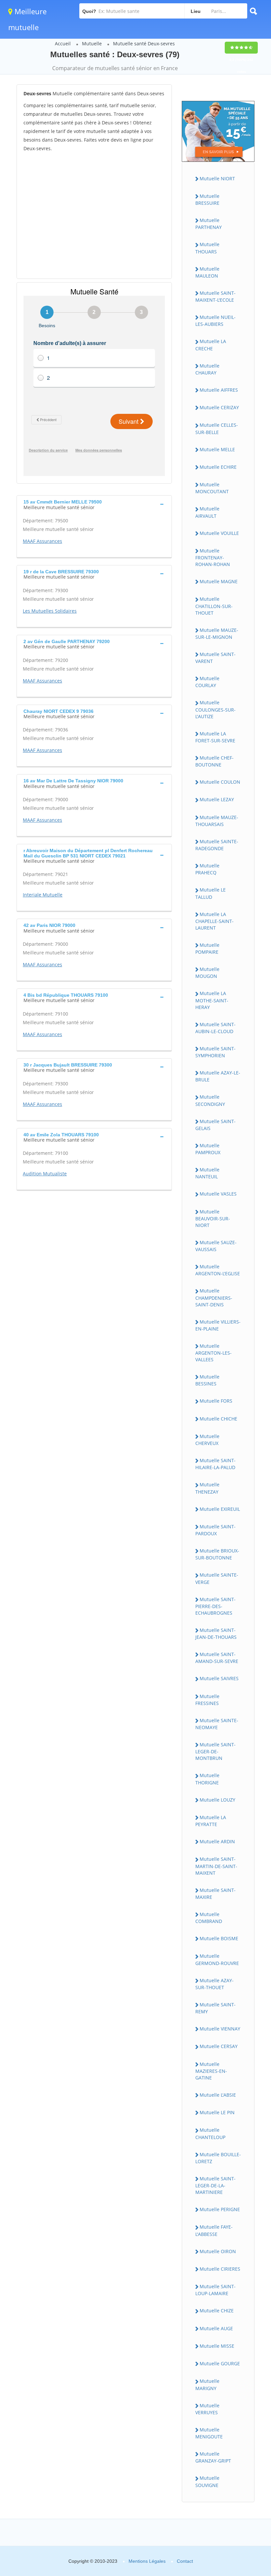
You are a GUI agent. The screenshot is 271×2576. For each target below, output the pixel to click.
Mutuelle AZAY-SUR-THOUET (214, 1984)
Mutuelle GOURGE (220, 2363)
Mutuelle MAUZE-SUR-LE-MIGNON (217, 633)
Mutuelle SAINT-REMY (215, 2008)
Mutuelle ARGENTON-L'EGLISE (218, 1270)
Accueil (63, 44)
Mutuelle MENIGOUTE (209, 2433)
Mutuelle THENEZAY (207, 1488)
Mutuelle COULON (220, 782)
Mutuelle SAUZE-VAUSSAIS (216, 1246)
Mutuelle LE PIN (217, 2112)
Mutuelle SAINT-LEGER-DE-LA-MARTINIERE (215, 2185)
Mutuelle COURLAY (207, 682)
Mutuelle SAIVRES (219, 1678)
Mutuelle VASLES (218, 1194)
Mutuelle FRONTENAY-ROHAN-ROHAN (213, 557)
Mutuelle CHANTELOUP (210, 2133)
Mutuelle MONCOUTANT (212, 488)
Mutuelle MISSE (217, 2346)
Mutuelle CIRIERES (220, 2269)
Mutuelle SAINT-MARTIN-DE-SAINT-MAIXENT (216, 1866)
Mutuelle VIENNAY (220, 2029)
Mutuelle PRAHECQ (207, 869)
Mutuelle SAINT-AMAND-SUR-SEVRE (217, 1658)
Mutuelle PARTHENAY (209, 224)
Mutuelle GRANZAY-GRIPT (213, 2457)
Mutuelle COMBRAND (209, 1918)
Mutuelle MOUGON (207, 973)
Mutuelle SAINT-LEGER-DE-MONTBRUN (215, 1751)
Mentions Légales (147, 2561)
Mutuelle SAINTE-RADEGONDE (217, 845)
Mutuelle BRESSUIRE (207, 199)
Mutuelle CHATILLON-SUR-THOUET (214, 606)
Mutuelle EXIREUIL (220, 1509)
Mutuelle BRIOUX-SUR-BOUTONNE (217, 1554)
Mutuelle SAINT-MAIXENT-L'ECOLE (215, 296)
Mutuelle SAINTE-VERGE (217, 1578)
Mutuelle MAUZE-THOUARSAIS (217, 821)
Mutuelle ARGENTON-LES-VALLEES (213, 1353)
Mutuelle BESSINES (207, 1380)
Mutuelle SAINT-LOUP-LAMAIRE (215, 2290)
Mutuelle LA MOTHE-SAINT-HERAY (212, 1000)
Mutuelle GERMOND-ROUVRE (217, 1959)
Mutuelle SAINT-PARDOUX (215, 1530)
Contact (185, 2561)
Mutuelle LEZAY (217, 799)
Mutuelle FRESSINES (207, 1700)
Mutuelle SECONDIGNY (210, 1100)
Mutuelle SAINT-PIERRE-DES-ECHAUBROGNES (215, 1606)
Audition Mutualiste (45, 1174)
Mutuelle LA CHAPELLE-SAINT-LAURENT (214, 921)
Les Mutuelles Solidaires (50, 611)
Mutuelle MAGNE (219, 581)
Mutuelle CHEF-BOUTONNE (214, 761)
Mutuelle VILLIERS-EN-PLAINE (218, 1325)
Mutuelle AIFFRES (219, 390)
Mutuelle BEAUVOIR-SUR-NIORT (213, 1218)
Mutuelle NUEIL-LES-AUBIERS (215, 321)
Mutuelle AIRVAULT (207, 512)
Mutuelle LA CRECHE (211, 345)
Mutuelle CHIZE (217, 2311)
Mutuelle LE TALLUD (211, 893)
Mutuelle (92, 44)
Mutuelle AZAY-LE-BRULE (218, 1076)
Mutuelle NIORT (217, 178)
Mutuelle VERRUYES (207, 2409)
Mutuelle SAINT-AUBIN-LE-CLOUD (215, 1028)
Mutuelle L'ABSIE (218, 2095)
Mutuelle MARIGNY (207, 2384)
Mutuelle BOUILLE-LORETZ (218, 2158)
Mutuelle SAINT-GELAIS (215, 1125)
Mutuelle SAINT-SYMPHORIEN (215, 1052)
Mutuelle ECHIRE (218, 467)
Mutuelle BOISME (219, 1938)
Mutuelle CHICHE (218, 1419)
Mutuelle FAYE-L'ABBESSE (214, 2230)
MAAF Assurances (42, 541)
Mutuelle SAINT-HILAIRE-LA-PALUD (215, 1464)
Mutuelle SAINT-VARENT (215, 658)
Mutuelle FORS (216, 1401)
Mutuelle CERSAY (219, 2046)
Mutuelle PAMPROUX (208, 1149)
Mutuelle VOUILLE (219, 533)
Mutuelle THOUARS (207, 248)
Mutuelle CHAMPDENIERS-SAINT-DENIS (214, 1297)
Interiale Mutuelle (43, 895)
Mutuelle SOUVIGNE (207, 2481)
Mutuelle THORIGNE (207, 1779)
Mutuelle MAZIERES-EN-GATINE (211, 2071)
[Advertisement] (94, 215)
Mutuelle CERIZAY (219, 407)
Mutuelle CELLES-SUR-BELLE (217, 428)
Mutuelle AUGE (216, 2328)
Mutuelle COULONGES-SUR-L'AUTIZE (215, 709)
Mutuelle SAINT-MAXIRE (215, 1894)
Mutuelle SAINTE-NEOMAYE (217, 1724)
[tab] (94, 504)
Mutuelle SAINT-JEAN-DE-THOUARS (216, 1634)
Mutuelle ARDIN (217, 1841)
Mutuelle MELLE (217, 449)
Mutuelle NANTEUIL (207, 1173)
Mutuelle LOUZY (217, 1800)
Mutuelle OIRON (218, 2251)
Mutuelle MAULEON (207, 272)
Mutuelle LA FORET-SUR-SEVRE (215, 737)
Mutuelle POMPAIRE (207, 948)
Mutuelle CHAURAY (207, 369)
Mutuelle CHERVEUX (207, 1440)
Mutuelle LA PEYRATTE (211, 1821)
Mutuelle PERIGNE (220, 2209)
